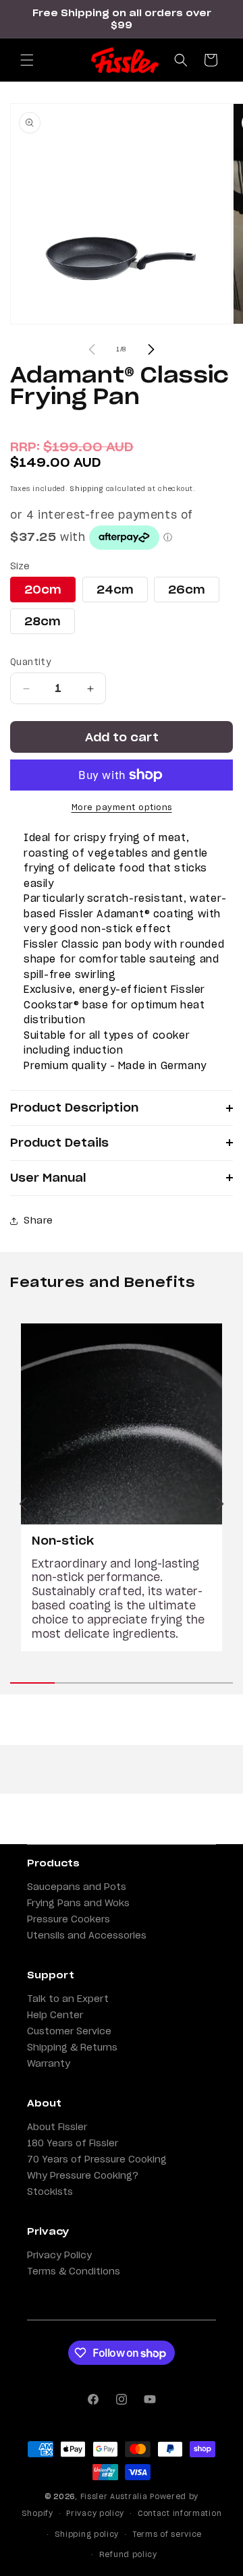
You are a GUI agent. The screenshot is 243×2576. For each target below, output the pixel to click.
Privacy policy (95, 2513)
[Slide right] (151, 349)
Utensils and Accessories (87, 1935)
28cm (43, 621)
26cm (187, 590)
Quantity (30, 662)
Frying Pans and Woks (78, 1903)
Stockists (50, 2192)
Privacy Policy (59, 2255)
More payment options (122, 807)
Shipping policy (87, 2534)
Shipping (87, 489)
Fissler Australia (114, 2496)
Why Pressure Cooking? (83, 2175)
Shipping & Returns (72, 2047)
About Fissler (57, 2127)
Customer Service (69, 2031)
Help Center (55, 2015)
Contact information (180, 2513)
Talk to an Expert (68, 1999)
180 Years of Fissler (73, 2143)
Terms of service (167, 2534)
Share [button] (38, 1220)
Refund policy (128, 2554)
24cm (115, 590)
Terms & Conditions (74, 2271)
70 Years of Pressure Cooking (97, 2159)
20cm (43, 590)
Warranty (49, 2063)
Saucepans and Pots (77, 1887)
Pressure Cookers (69, 1919)
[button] (27, 60)
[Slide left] (92, 349)
